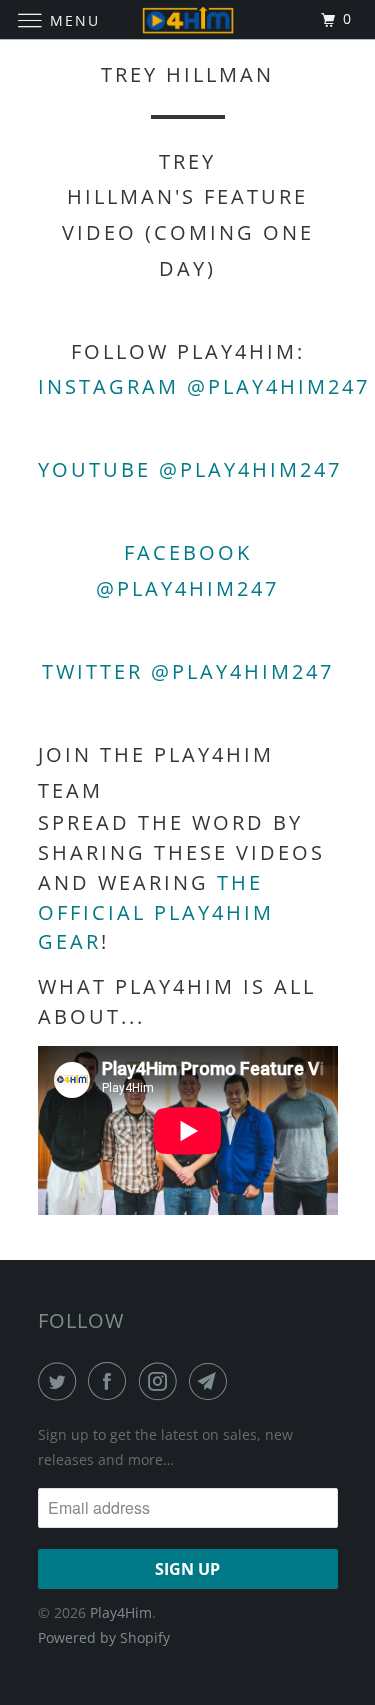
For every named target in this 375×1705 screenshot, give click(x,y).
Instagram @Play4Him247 (204, 386)
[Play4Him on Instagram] (162, 1381)
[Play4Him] (188, 19)
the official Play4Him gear (156, 912)
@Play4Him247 (250, 469)
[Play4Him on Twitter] (61, 1381)
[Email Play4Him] (212, 1381)
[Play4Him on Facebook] (111, 1381)
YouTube (94, 469)
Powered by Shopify (104, 1637)
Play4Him (121, 1612)
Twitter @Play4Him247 (188, 671)
